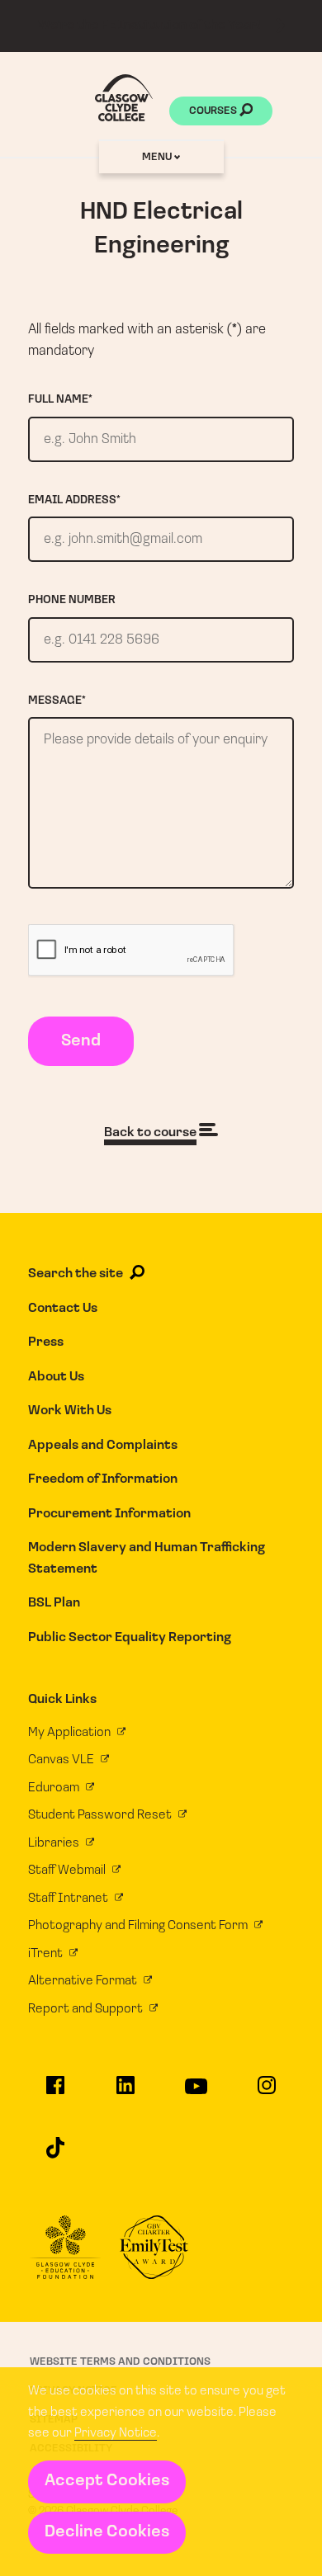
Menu (158, 157)
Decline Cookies (107, 2532)
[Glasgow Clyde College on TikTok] (55, 2155)
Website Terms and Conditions (120, 2362)
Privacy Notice (116, 2433)
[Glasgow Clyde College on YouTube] (196, 2094)
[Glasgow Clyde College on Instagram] (267, 2092)
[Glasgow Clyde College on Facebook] (55, 2092)
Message (57, 701)
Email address (74, 500)
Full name (60, 400)
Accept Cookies (107, 2481)
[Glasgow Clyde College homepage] (124, 98)
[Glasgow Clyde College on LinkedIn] (126, 2092)
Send (81, 1041)
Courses (214, 111)
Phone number (72, 600)
